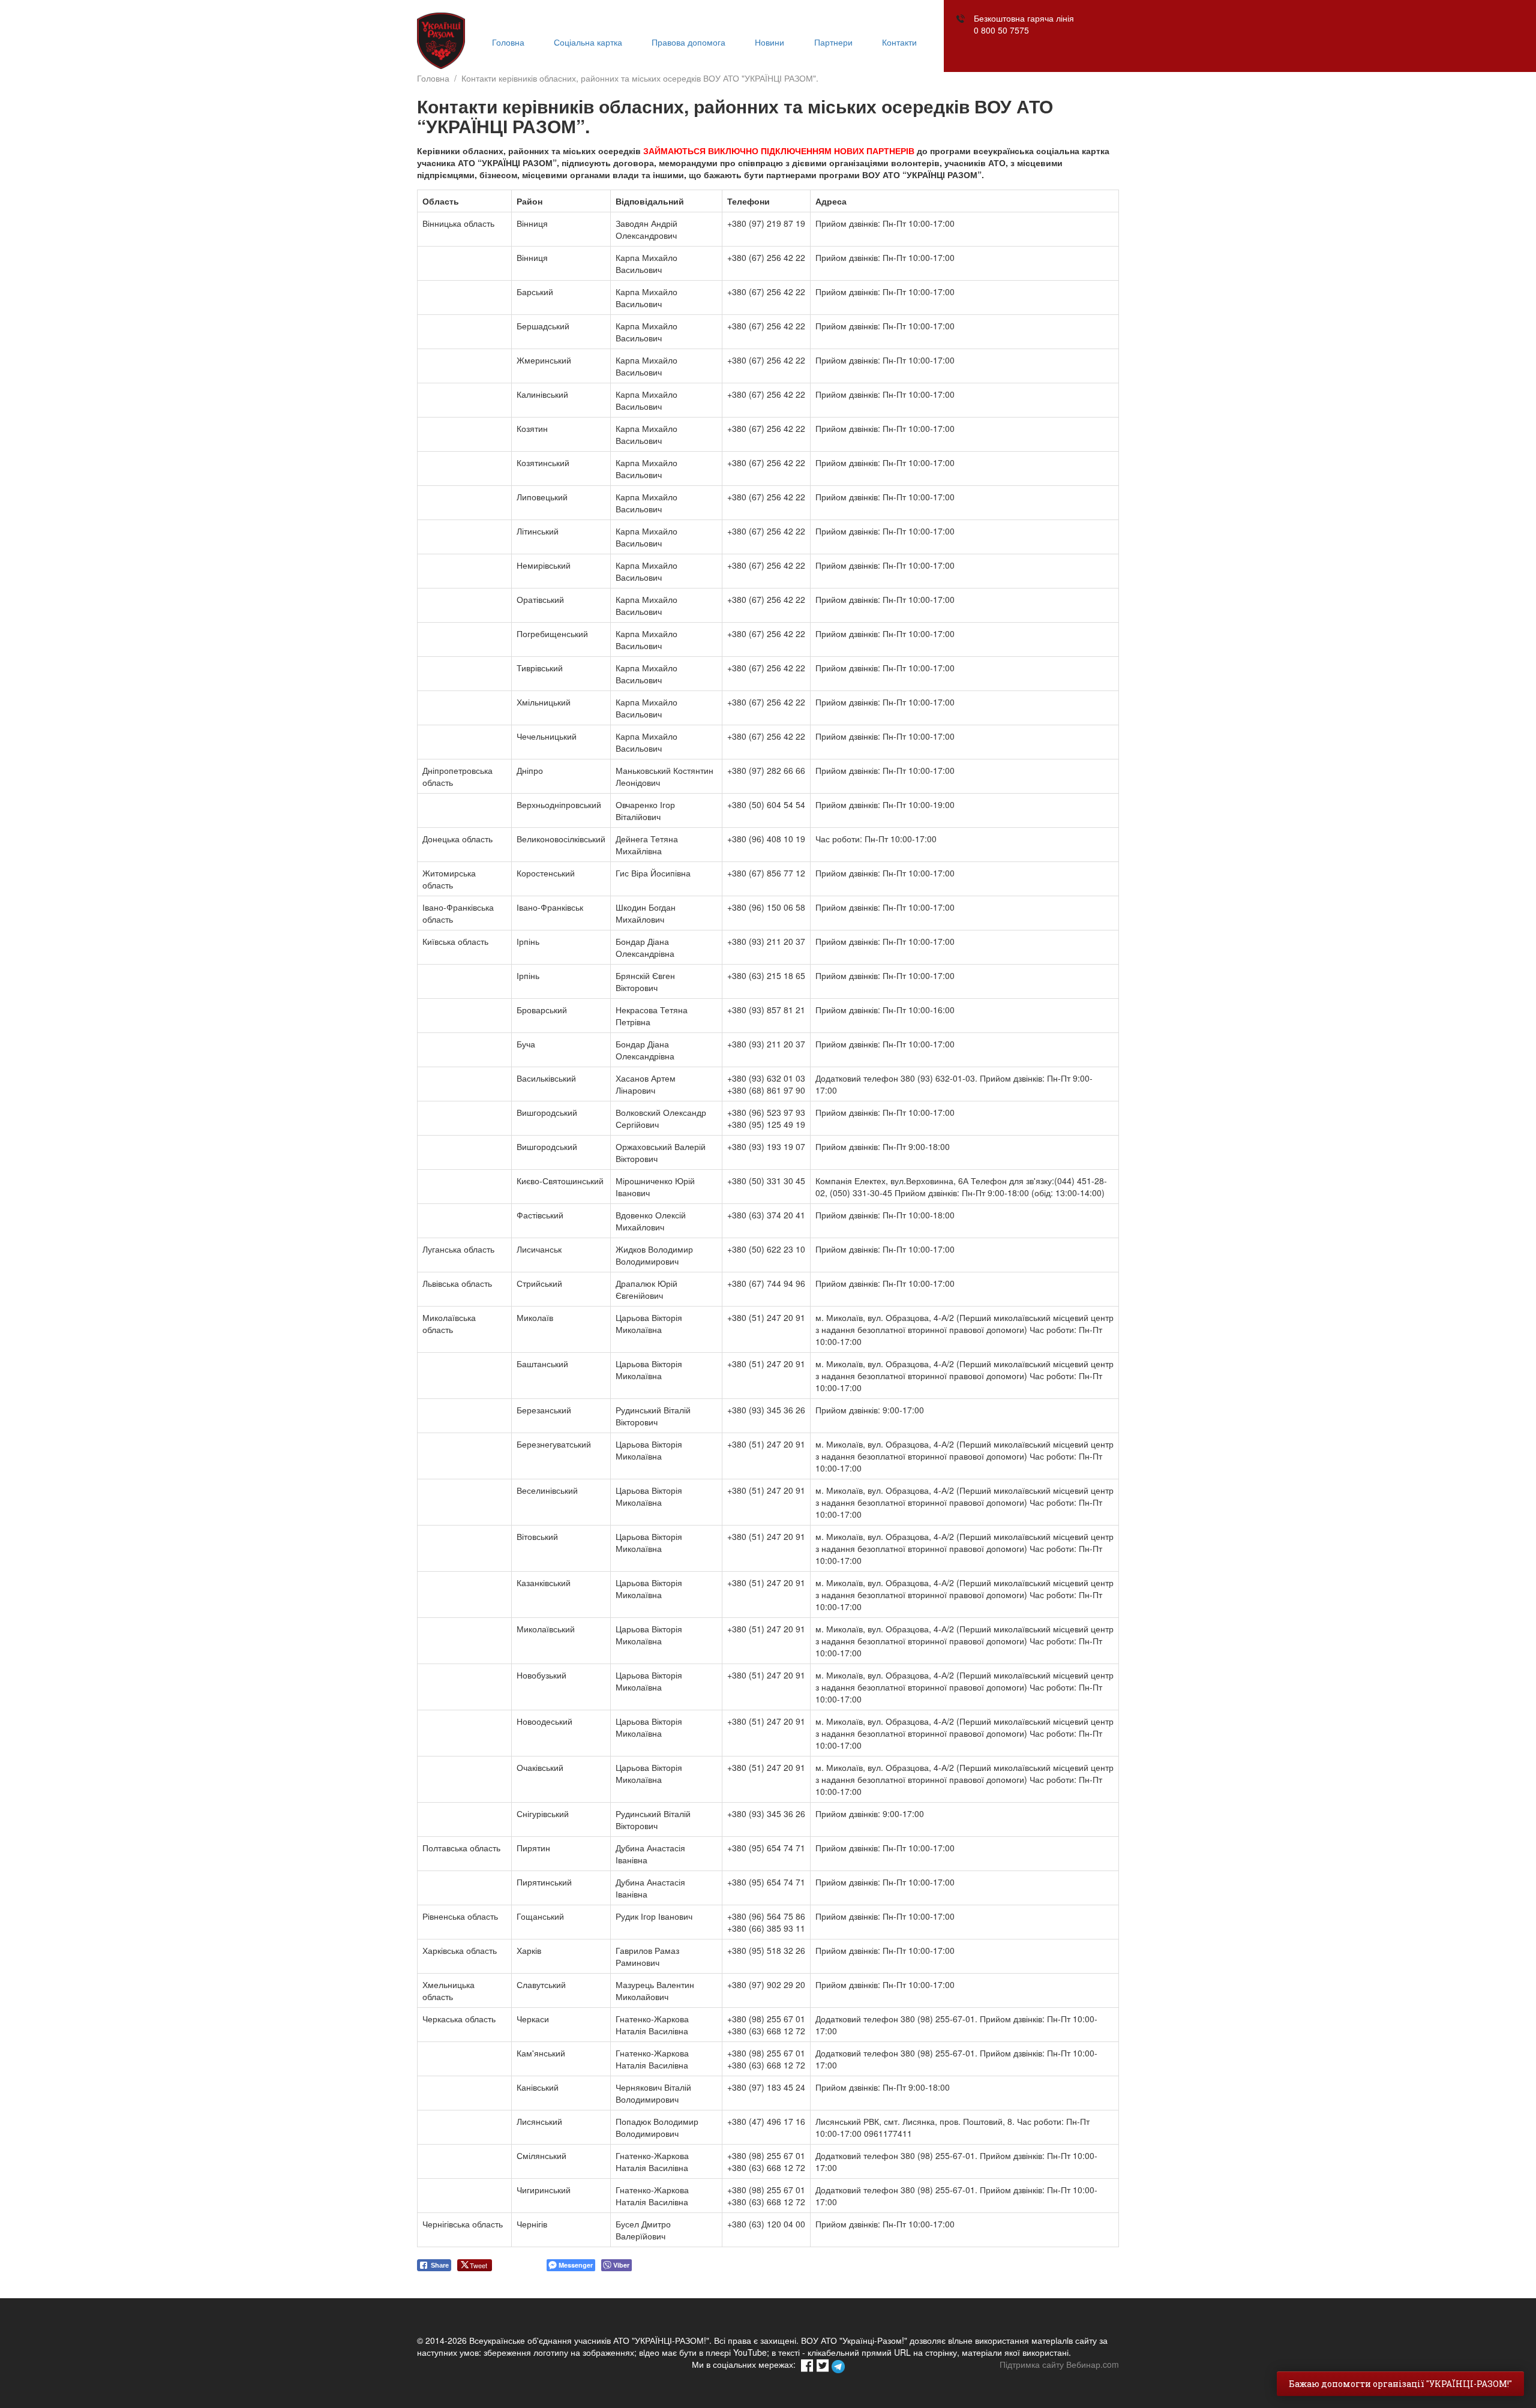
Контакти (899, 42)
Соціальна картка (588, 42)
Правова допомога (688, 42)
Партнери (833, 42)
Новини (769, 42)
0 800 (1001, 30)
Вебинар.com (1093, 2364)
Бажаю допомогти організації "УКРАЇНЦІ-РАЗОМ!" (1400, 2384)
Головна (508, 42)
